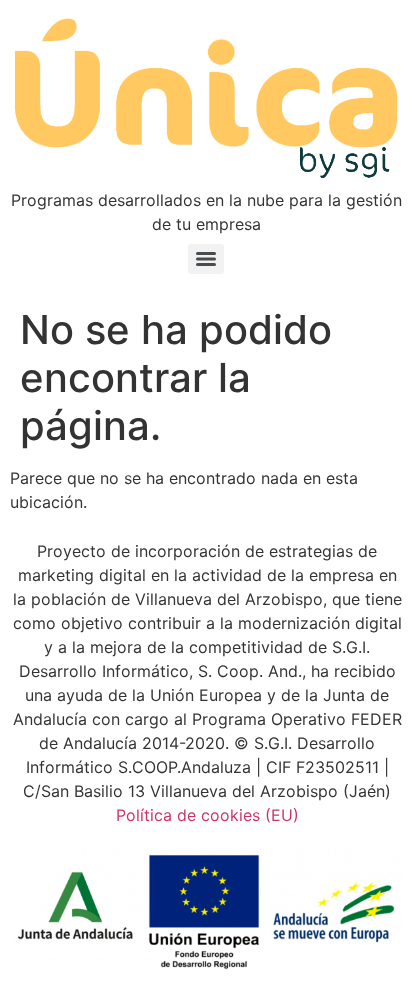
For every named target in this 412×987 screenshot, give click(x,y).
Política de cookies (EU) (207, 815)
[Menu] (206, 259)
